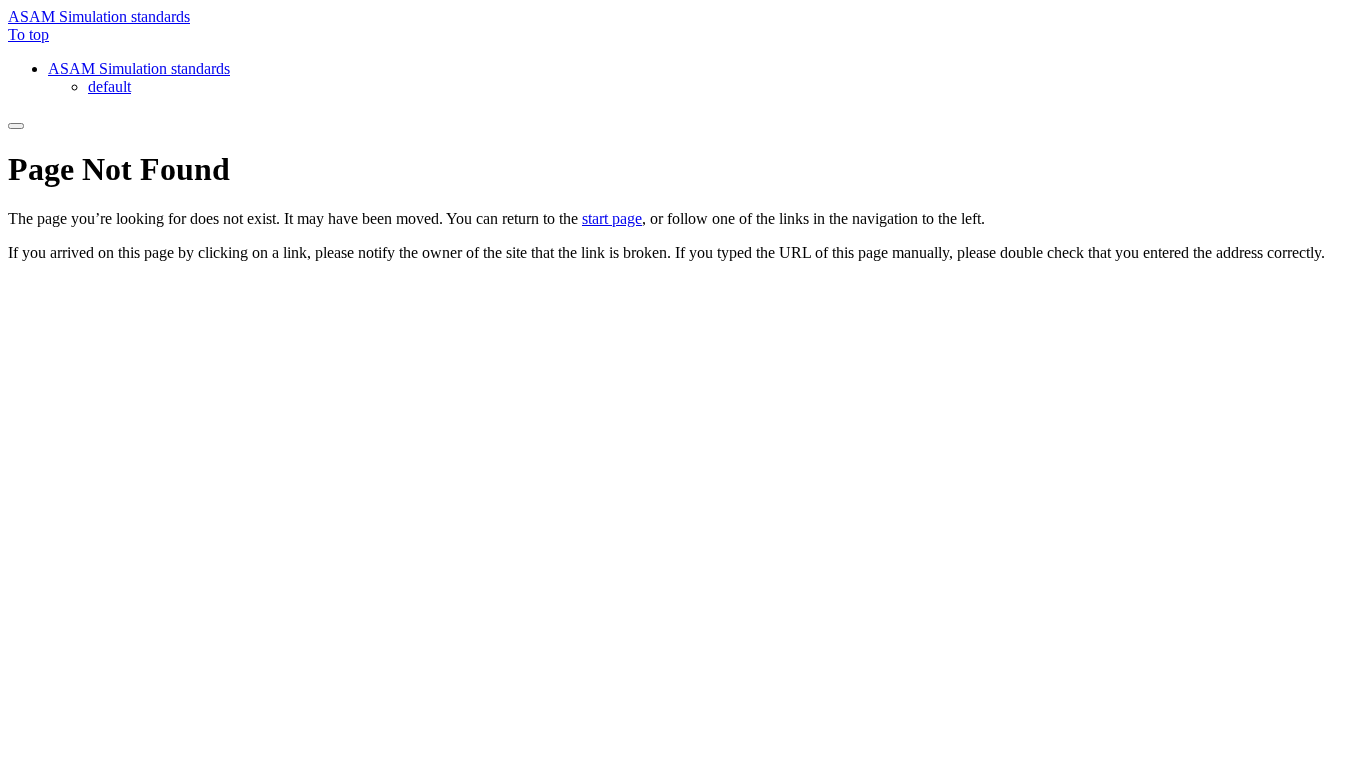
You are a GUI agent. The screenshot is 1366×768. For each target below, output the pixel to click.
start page (612, 218)
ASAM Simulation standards (99, 16)
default (109, 86)
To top (28, 34)
